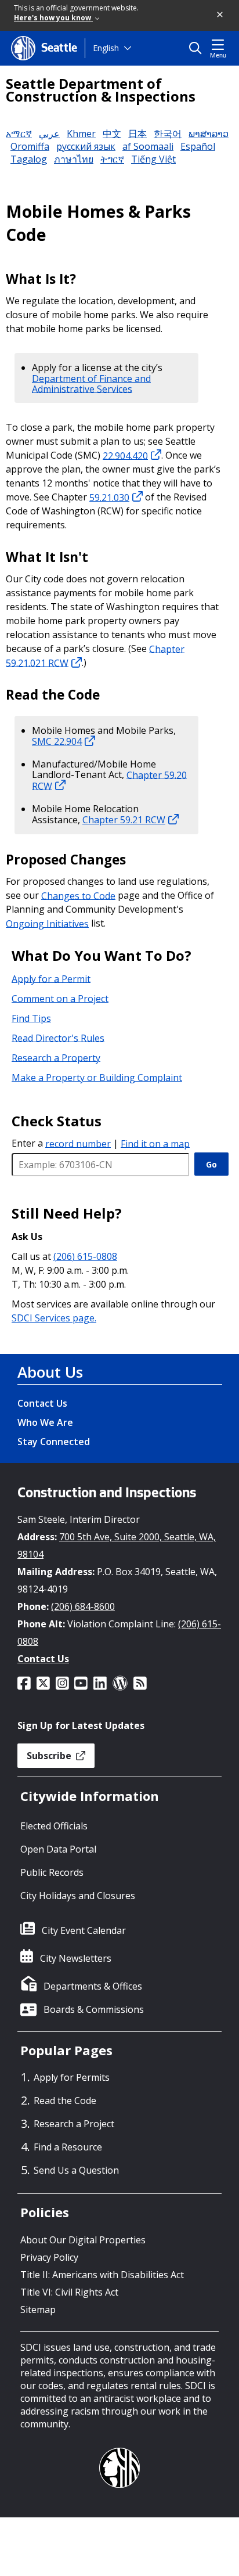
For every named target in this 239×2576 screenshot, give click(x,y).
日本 (137, 134)
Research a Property (56, 1057)
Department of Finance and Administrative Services (91, 383)
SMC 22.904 (57, 741)
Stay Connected (54, 1442)
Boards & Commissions (94, 2009)
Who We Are (45, 1422)
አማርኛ (19, 134)
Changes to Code (78, 895)
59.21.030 (109, 497)
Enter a (61, 1143)
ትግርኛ (112, 159)
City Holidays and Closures (78, 1896)
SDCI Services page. (54, 1318)
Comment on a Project (60, 998)
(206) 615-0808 (85, 1256)
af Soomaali (148, 146)
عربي (49, 134)
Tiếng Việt (153, 159)
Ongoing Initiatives (47, 923)
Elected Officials (54, 1826)
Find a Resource (68, 2147)
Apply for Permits (72, 2077)
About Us (50, 1372)
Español (198, 146)
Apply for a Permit (51, 978)
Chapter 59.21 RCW (124, 820)
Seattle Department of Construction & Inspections (101, 90)
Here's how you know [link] (53, 18)
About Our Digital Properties (83, 2240)
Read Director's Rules (58, 1037)
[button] (220, 15)
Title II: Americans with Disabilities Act (102, 2275)
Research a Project (74, 2124)
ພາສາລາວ (209, 134)
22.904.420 (125, 455)
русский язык (86, 146)
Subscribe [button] (50, 1756)
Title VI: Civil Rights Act (69, 2292)
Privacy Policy (49, 2257)
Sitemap (38, 2310)
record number (78, 1143)
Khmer (81, 134)
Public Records (52, 1872)
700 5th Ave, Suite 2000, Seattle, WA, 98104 (117, 1545)
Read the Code (65, 2101)
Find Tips (31, 1018)
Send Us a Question (76, 2170)
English (106, 48)
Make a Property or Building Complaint (97, 1077)
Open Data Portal (58, 1849)
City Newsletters (76, 1958)
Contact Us (42, 1403)
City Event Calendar (84, 1930)
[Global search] (198, 48)
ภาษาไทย (74, 159)
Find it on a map (155, 1143)
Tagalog (29, 159)
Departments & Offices (93, 1986)
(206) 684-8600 (83, 1606)
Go (211, 1164)
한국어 (168, 134)
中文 (112, 134)
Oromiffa (30, 146)
